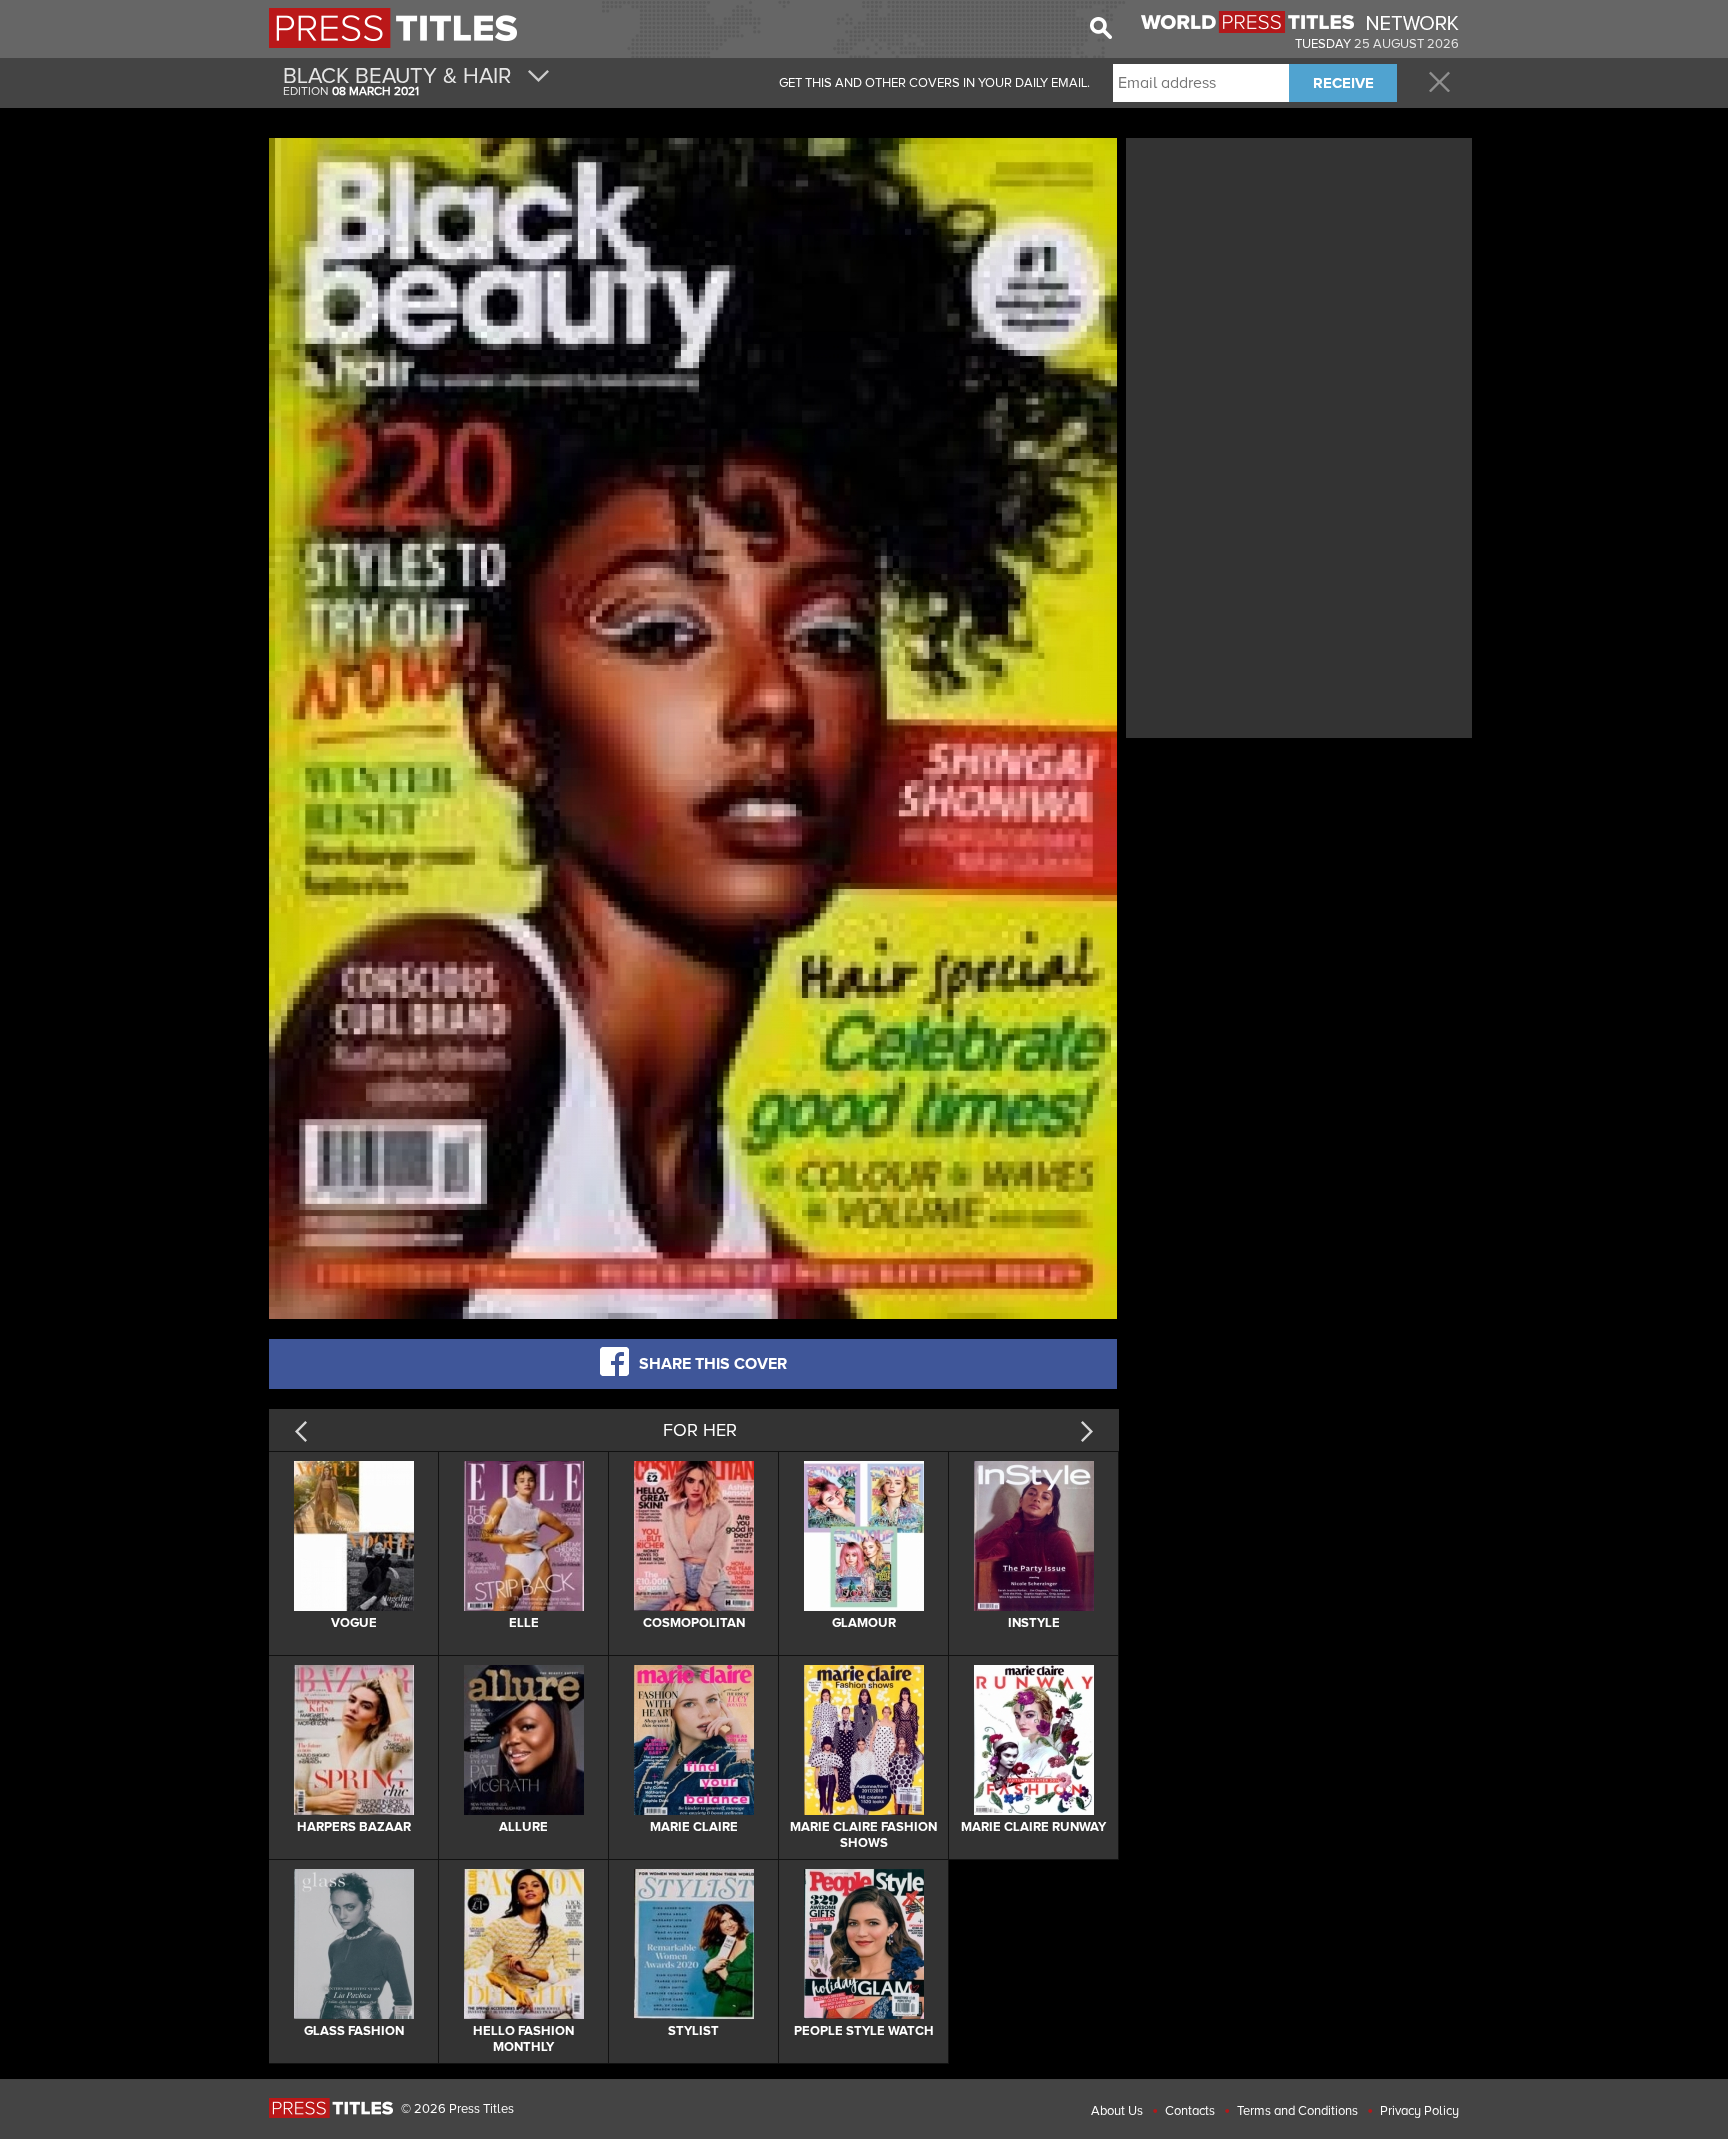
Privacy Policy (1419, 2111)
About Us (1117, 2111)
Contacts (1190, 2111)
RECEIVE (1343, 83)
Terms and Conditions (1297, 2111)
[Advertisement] (1299, 283)
